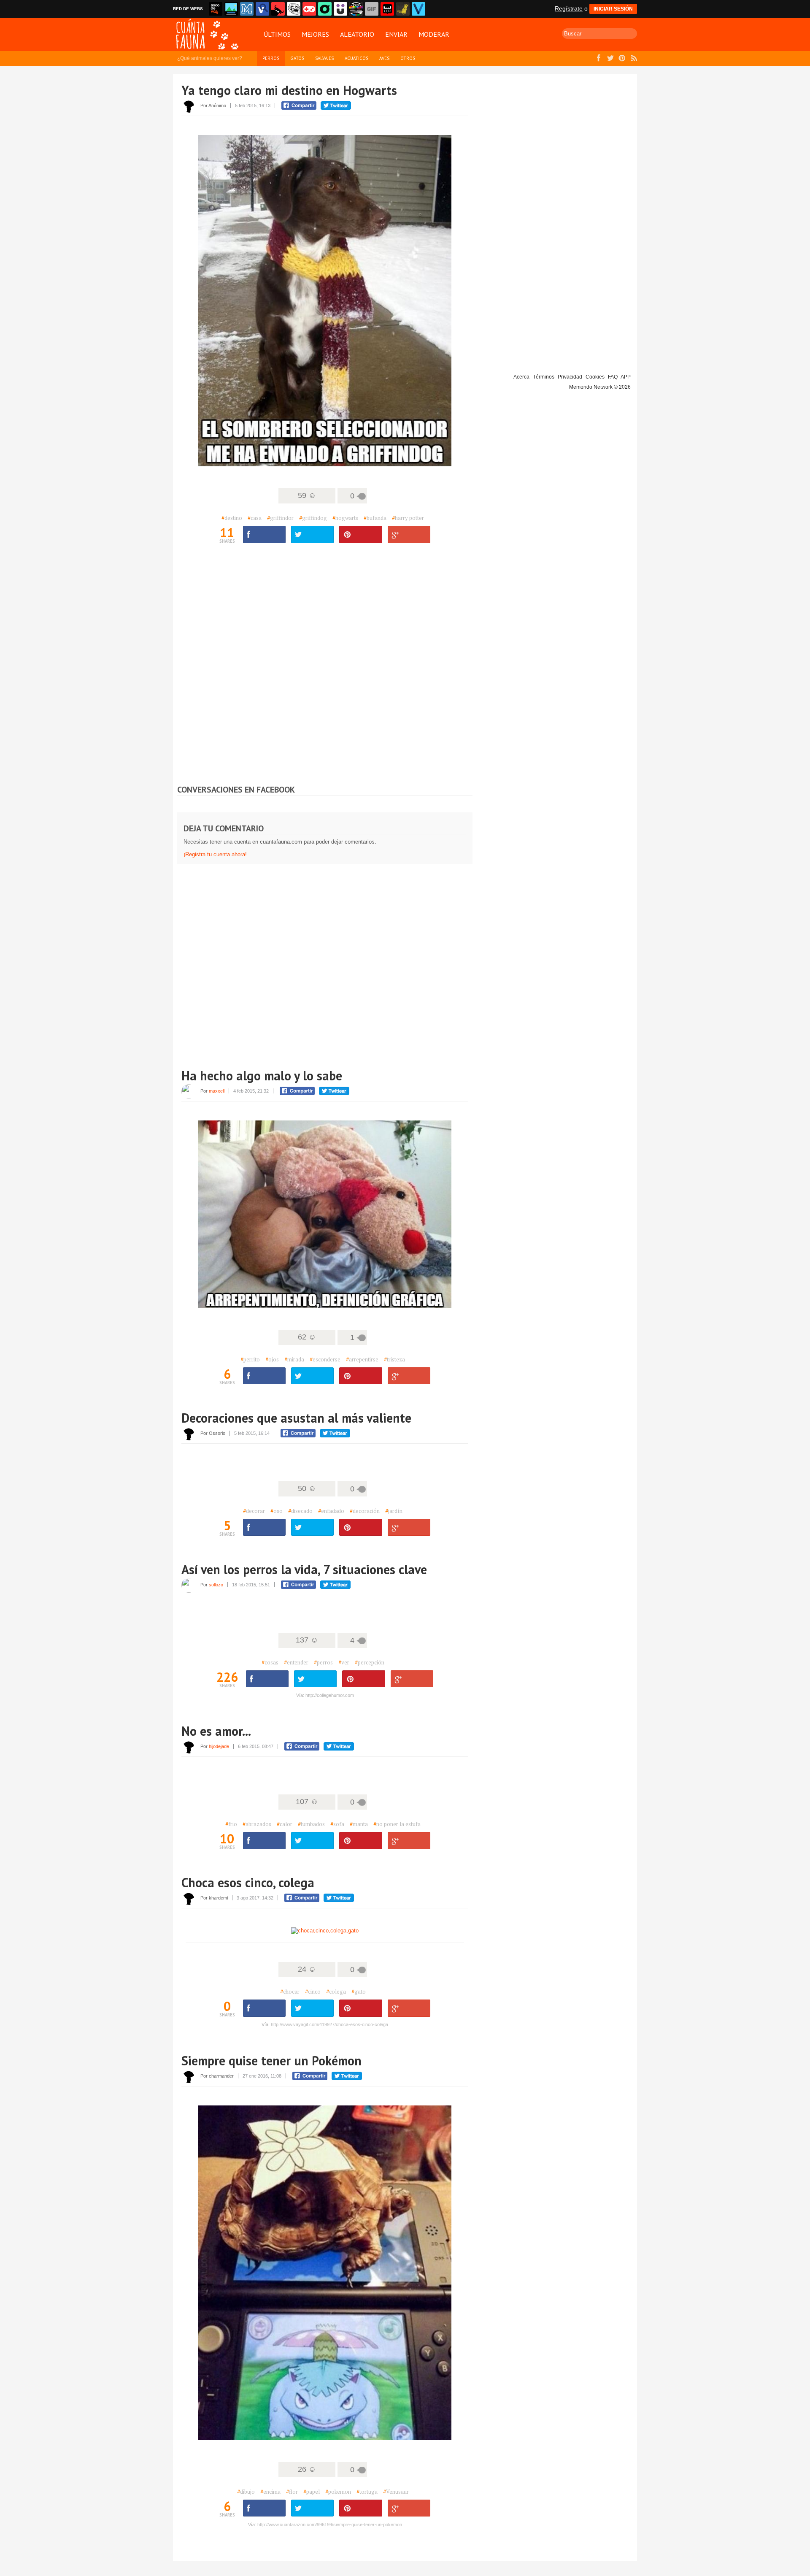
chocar (290, 1992)
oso (277, 1511)
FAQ (613, 377)
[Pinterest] (360, 1376)
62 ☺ (307, 1337)
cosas (270, 1662)
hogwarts (345, 518)
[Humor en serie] (340, 9)
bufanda (375, 518)
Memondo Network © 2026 (600, 387)
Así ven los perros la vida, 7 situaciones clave (304, 1569)
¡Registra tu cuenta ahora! (215, 854)
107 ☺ (307, 1802)
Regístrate (569, 8)
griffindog (313, 518)
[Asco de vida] (216, 9)
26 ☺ (307, 2469)
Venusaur (396, 2492)
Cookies (595, 377)
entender (296, 1662)
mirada (294, 1359)
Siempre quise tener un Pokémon (271, 2061)
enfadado (331, 1511)
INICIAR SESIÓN (613, 9)
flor (292, 2492)
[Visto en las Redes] (262, 9)
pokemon (338, 2492)
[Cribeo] (325, 9)
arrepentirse (362, 1359)
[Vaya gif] (372, 9)
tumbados (311, 1824)
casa (255, 518)
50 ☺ (307, 1488)
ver (344, 1662)
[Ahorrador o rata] (403, 9)
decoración (365, 1511)
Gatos (297, 58)
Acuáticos (356, 58)
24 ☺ (307, 1969)
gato (359, 1992)
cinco (313, 1992)
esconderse (325, 1359)
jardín (394, 1511)
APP (626, 377)
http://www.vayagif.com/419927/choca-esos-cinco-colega (329, 2024)
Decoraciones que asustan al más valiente (296, 1418)
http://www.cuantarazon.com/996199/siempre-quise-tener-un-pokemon (330, 2525)
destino (232, 518)
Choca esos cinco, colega (248, 1882)
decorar (254, 1511)
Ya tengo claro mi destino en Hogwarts (289, 90)
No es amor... (216, 1731)
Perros (271, 58)
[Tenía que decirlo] (387, 9)
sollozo (216, 1585)
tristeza (394, 1359)
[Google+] (409, 534)
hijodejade (219, 1746)
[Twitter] (312, 534)
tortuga (367, 2492)
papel (312, 2492)
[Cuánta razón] (231, 9)
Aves (384, 58)
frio (231, 1824)
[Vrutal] (309, 9)
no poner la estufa (397, 1824)
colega (336, 1992)
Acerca (521, 377)
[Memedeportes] (247, 9)
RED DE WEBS (188, 9)
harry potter (408, 518)
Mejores (315, 34)
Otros (408, 58)
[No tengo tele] (356, 9)
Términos (544, 377)
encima (270, 2492)
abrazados (257, 1824)
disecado (300, 1511)
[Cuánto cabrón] (294, 9)
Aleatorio (357, 34)
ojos (272, 1359)
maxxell (217, 1091)
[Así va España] (278, 9)
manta (359, 1824)
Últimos (277, 34)
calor (285, 1824)
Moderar (434, 34)
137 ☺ (307, 1640)
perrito (250, 1359)
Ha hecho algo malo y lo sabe (262, 1076)
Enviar (396, 34)
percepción (370, 1662)
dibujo (246, 2492)
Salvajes (324, 58)
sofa (337, 1824)
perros (323, 1662)
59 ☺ (307, 495)
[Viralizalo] (418, 9)
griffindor (280, 518)
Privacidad (570, 377)
